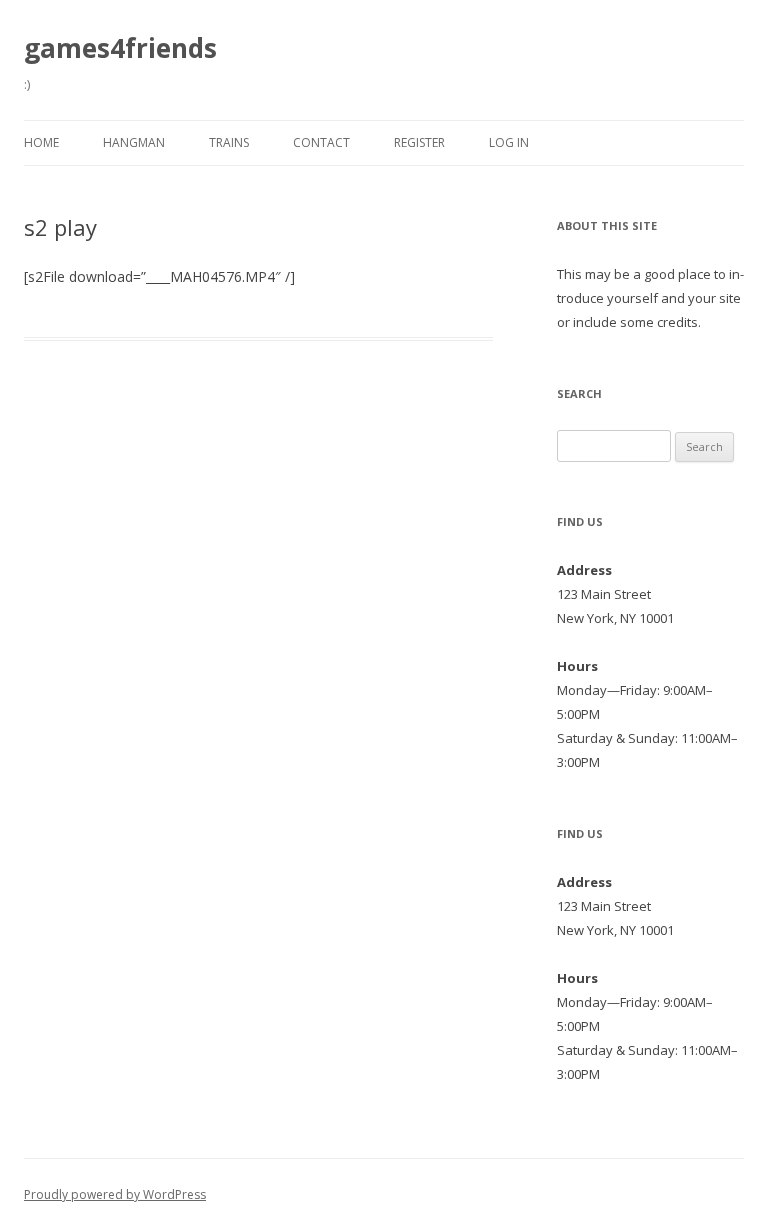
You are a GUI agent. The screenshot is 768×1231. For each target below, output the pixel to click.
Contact (321, 142)
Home (41, 142)
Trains (229, 142)
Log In (509, 142)
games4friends (120, 48)
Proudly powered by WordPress (115, 1194)
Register (419, 142)
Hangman (134, 142)
